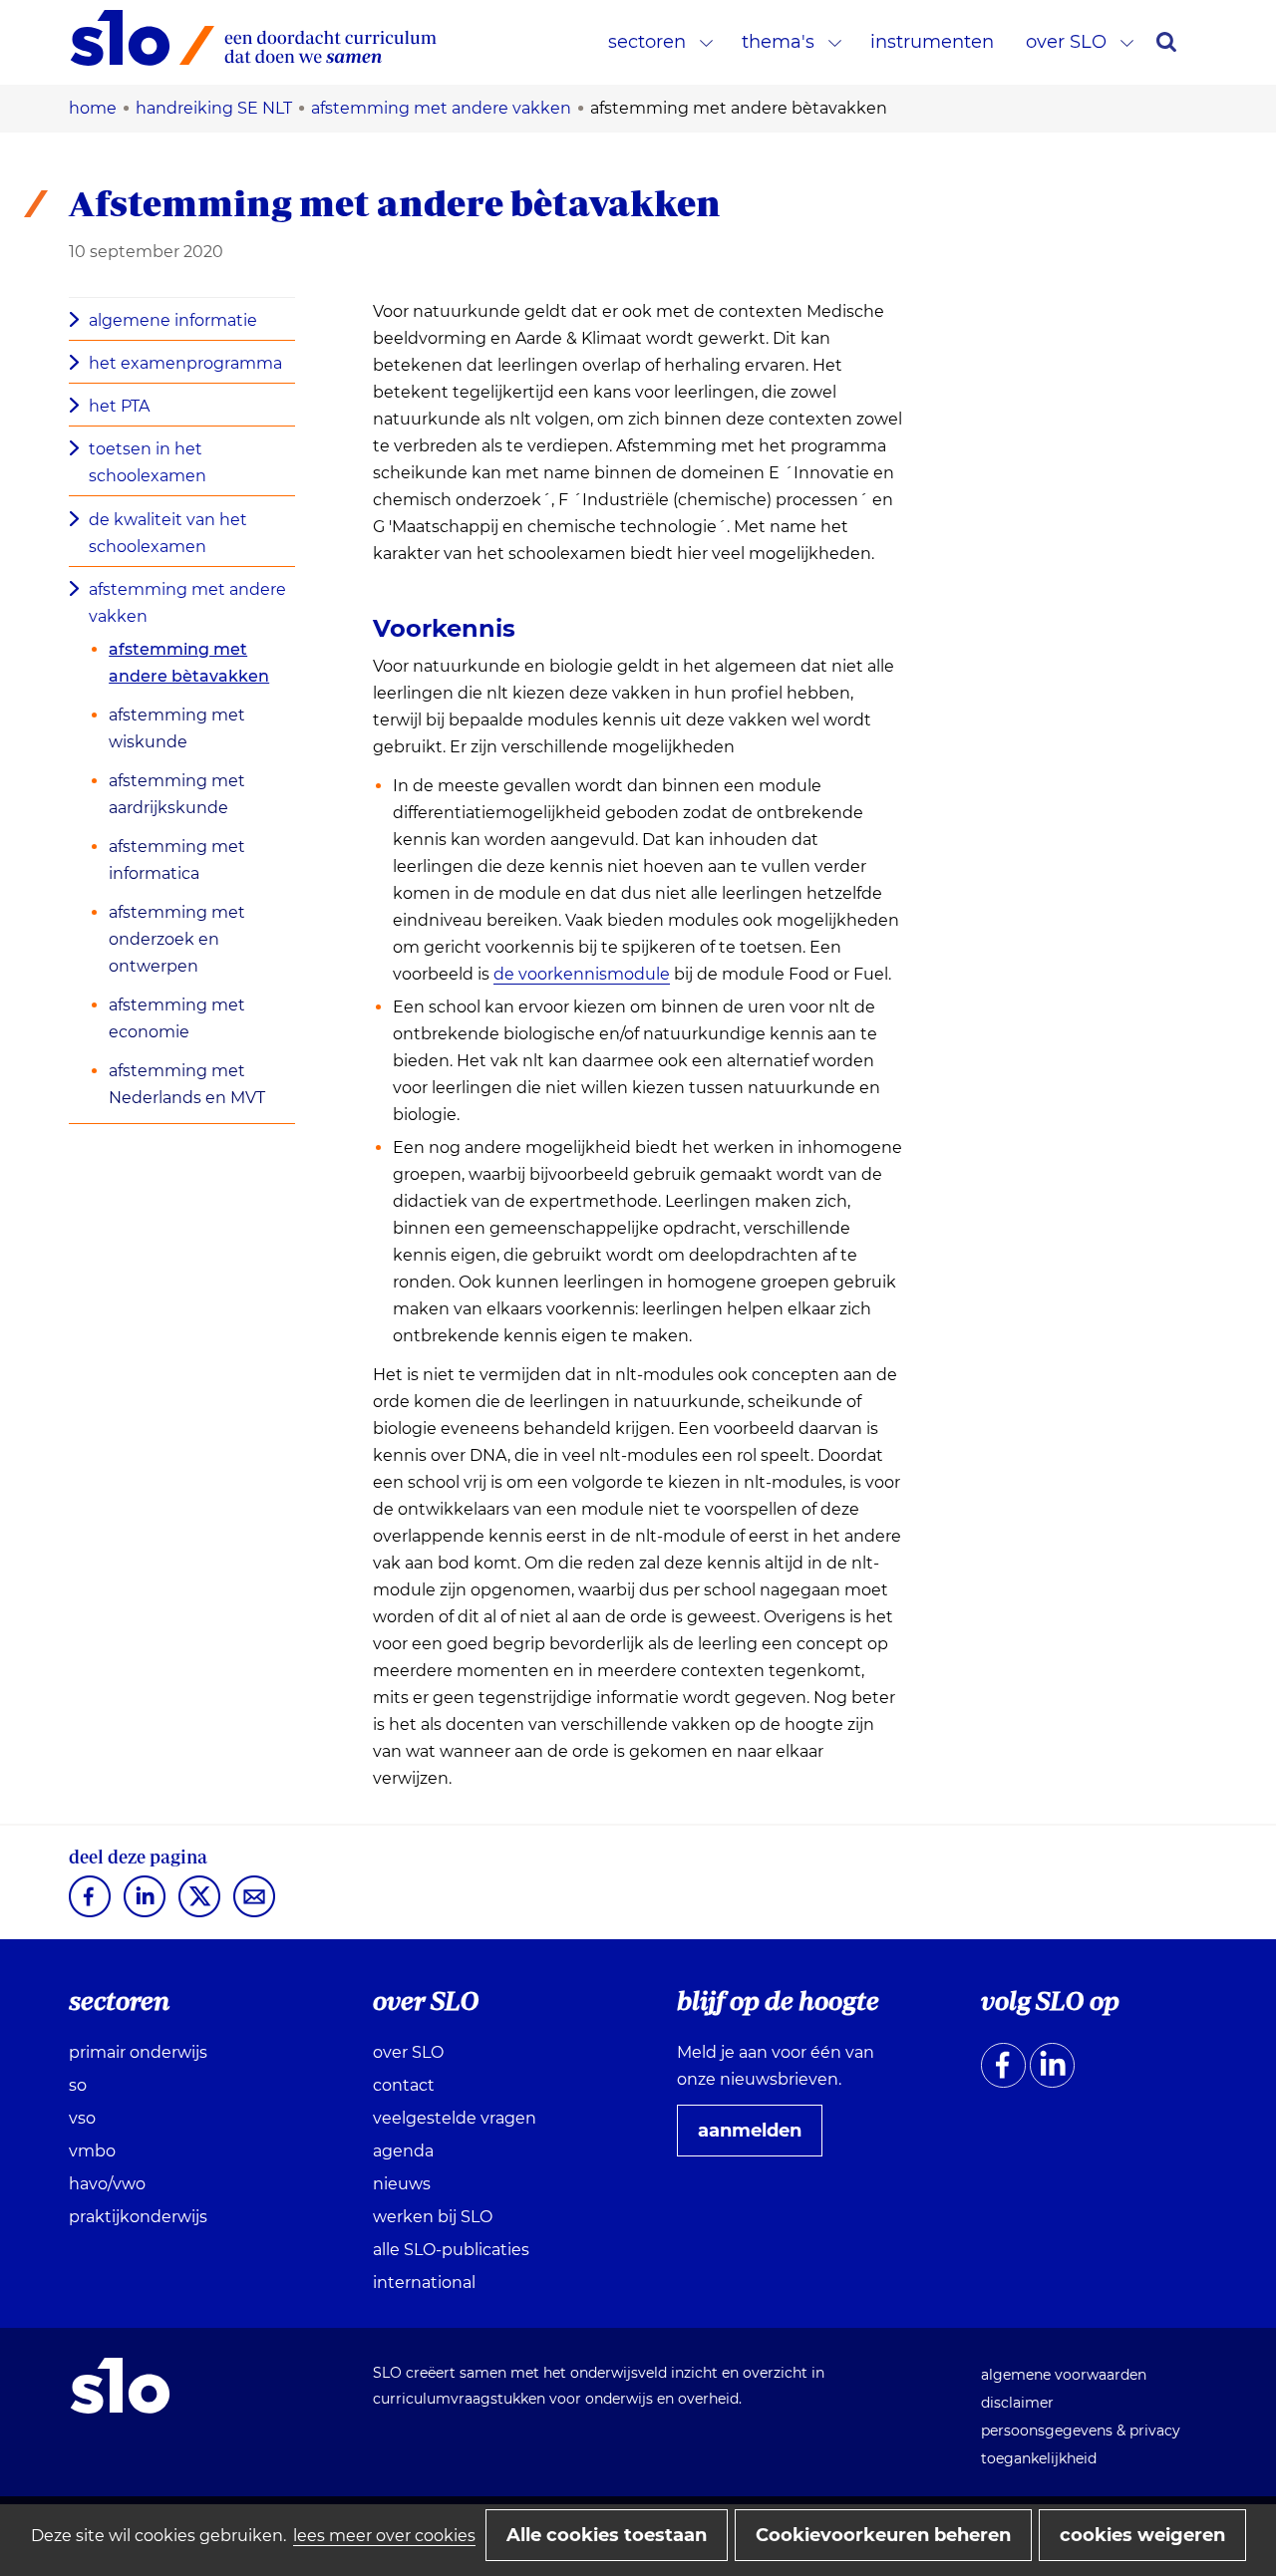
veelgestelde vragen (455, 2118)
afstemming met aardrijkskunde (177, 794)
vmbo (92, 2151)
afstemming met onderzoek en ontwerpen (177, 939)
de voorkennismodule (582, 975)
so (78, 2085)
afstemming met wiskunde (177, 728)
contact (404, 2085)
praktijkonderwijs (138, 2217)
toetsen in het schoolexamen (148, 462)
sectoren (647, 42)
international (424, 2283)
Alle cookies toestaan (607, 2535)
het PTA (119, 406)
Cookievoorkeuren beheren (883, 2535)
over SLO (1066, 42)
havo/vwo (107, 2184)
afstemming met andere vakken (187, 603)
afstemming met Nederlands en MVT (187, 1084)
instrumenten (932, 42)
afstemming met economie (177, 1018)
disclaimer (1017, 2403)
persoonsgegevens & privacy (1081, 2431)
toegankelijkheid (1039, 2458)
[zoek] (1166, 42)
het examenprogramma (185, 363)
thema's (778, 42)
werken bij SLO (433, 2217)
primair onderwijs (138, 2052)
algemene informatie (173, 320)
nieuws (402, 2184)
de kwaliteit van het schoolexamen (168, 533)
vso (82, 2118)
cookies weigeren (1142, 2535)
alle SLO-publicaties (451, 2250)
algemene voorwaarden (1064, 2375)
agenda (403, 2151)
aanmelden (758, 2138)
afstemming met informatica (177, 860)
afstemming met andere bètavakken (189, 663)
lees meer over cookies (384, 2536)
